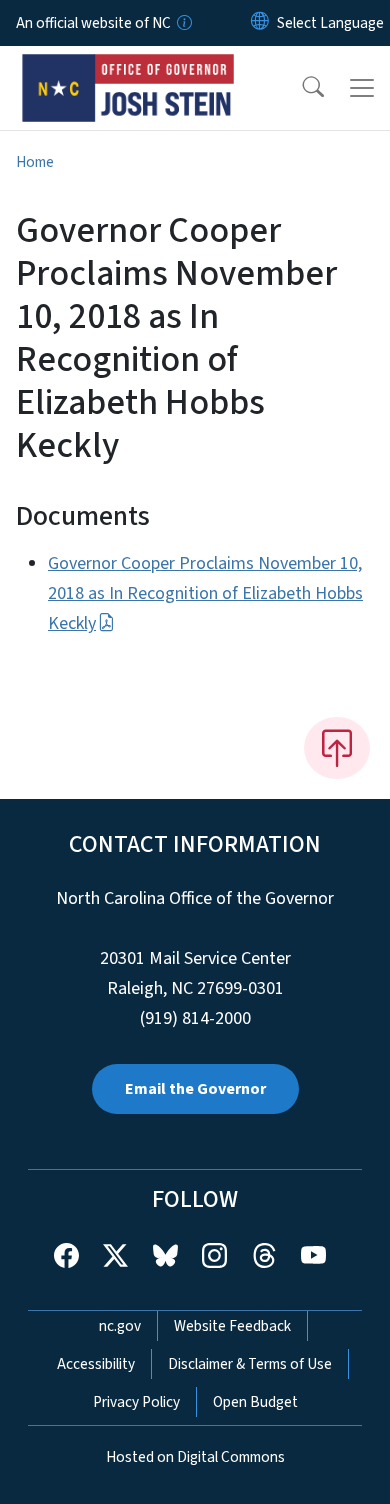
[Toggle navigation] (362, 88)
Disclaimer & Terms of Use (250, 1364)
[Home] (128, 69)
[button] (300, 88)
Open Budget (255, 1402)
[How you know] (183, 23)
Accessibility (96, 1364)
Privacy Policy (136, 1402)
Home (35, 162)
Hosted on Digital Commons (195, 1457)
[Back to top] (337, 748)
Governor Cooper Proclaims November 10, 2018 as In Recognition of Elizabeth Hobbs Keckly (205, 593)
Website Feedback (232, 1326)
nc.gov (120, 1326)
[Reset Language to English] (260, 23)
